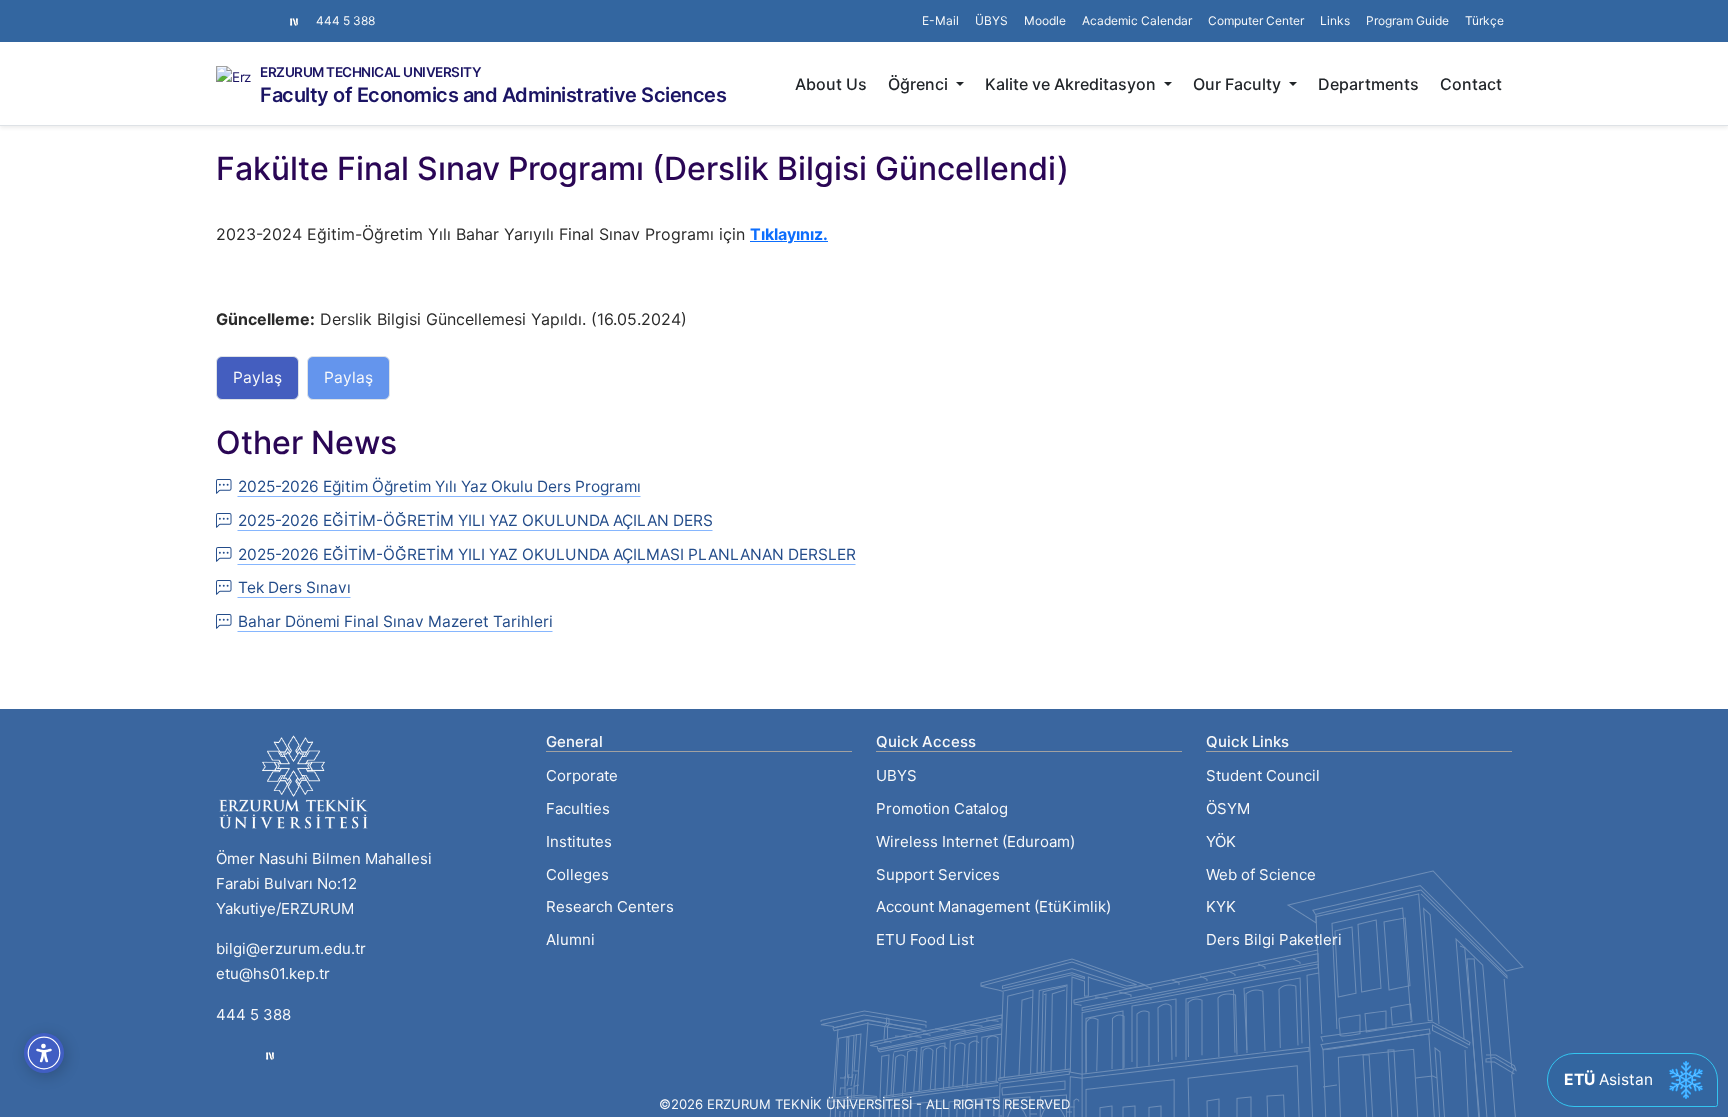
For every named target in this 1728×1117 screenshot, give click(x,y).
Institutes (579, 841)
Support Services (938, 874)
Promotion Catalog (942, 808)
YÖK (1221, 841)
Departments (1368, 84)
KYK (1221, 906)
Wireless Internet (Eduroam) (975, 841)
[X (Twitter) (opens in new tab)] (240, 11)
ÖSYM (1228, 808)
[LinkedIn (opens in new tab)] (256, 11)
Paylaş (257, 377)
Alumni (570, 939)
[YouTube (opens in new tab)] (272, 11)
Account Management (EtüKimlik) (993, 906)
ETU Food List (925, 939)
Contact (1471, 84)
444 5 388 (345, 20)
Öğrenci (920, 84)
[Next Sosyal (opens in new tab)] (294, 21)
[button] (1335, 21)
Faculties (578, 808)
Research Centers (610, 906)
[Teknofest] (270, 1055)
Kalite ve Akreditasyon (1072, 84)
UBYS (896, 775)
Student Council (1263, 775)
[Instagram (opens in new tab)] (224, 11)
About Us (831, 84)
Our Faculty (1239, 84)
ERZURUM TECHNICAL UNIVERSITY (370, 73)
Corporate (582, 775)
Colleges (577, 874)
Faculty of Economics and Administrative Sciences (493, 95)
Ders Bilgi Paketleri (1274, 939)
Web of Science (1261, 874)
